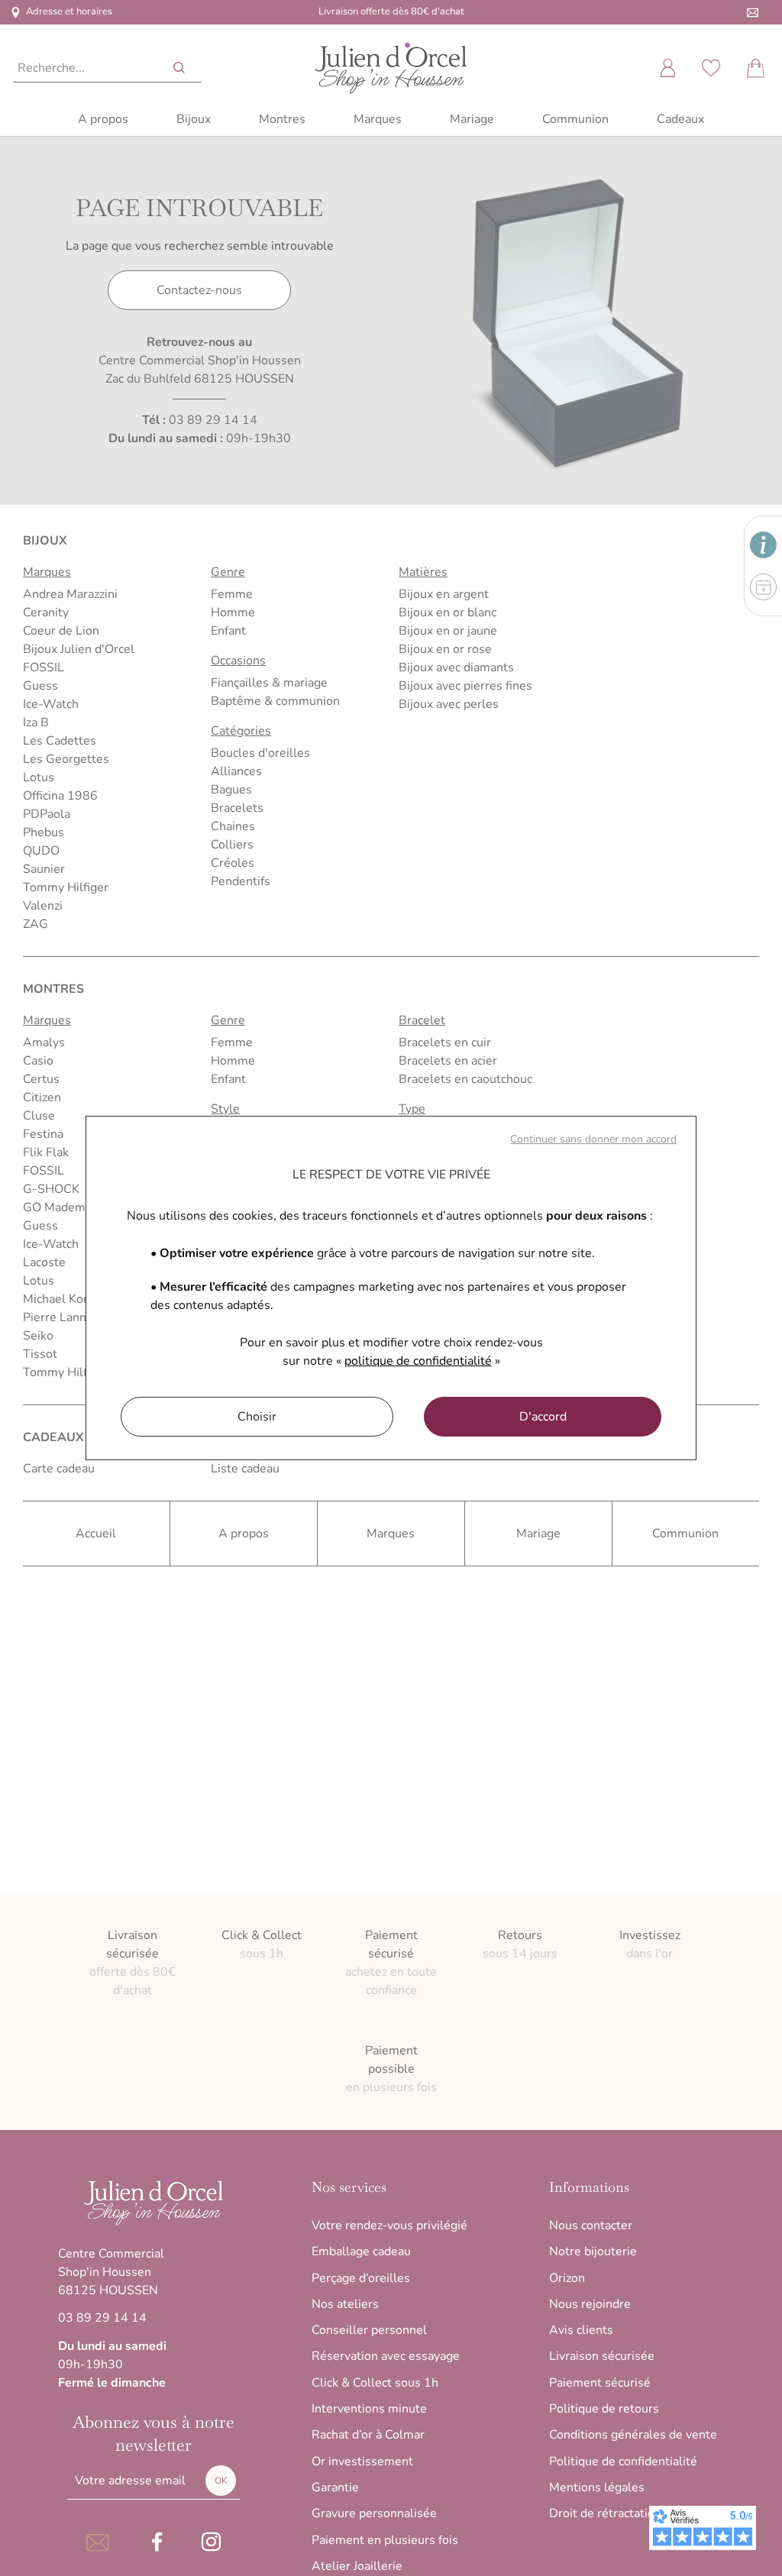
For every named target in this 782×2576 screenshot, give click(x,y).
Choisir (257, 1417)
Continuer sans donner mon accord (593, 1139)
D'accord (543, 1417)
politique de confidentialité (418, 1361)
